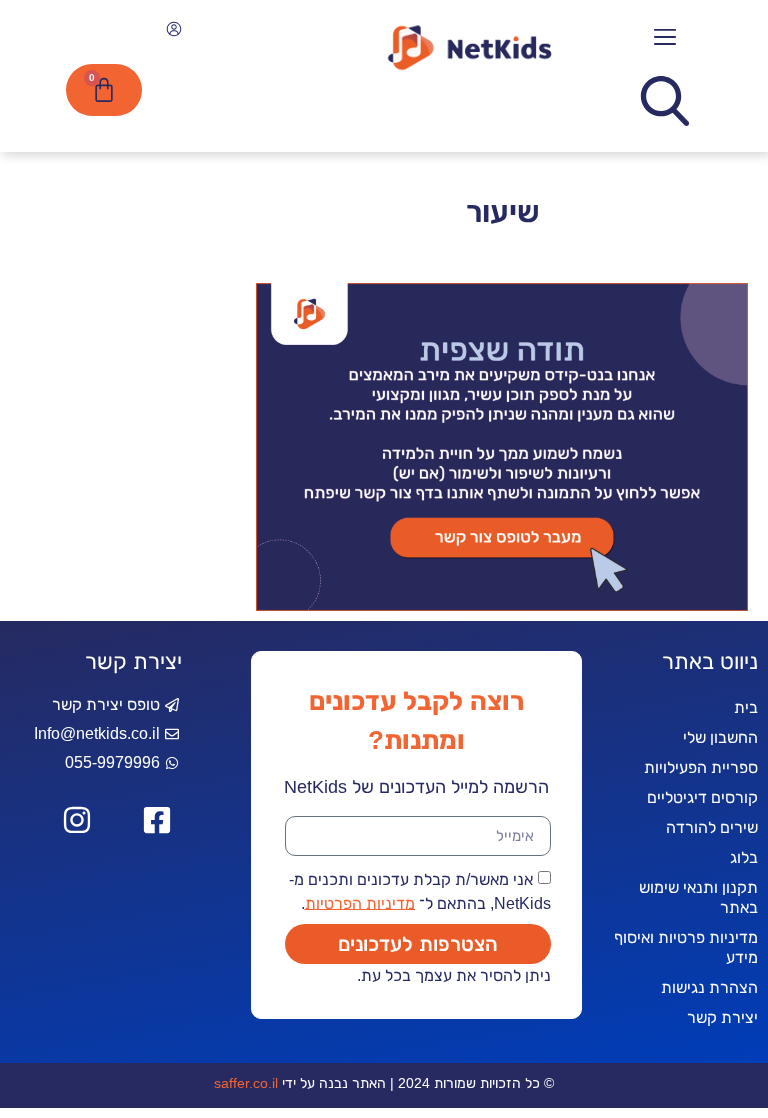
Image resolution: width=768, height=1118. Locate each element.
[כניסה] (171, 32)
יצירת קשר (722, 1017)
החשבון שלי (720, 737)
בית (746, 707)
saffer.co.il (246, 1083)
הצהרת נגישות (709, 987)
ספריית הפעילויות (701, 767)
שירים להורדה (712, 827)
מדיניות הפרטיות (360, 902)
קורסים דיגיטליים (702, 797)
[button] (664, 38)
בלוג (744, 857)
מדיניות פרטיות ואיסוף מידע (686, 947)
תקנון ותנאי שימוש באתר (698, 897)
